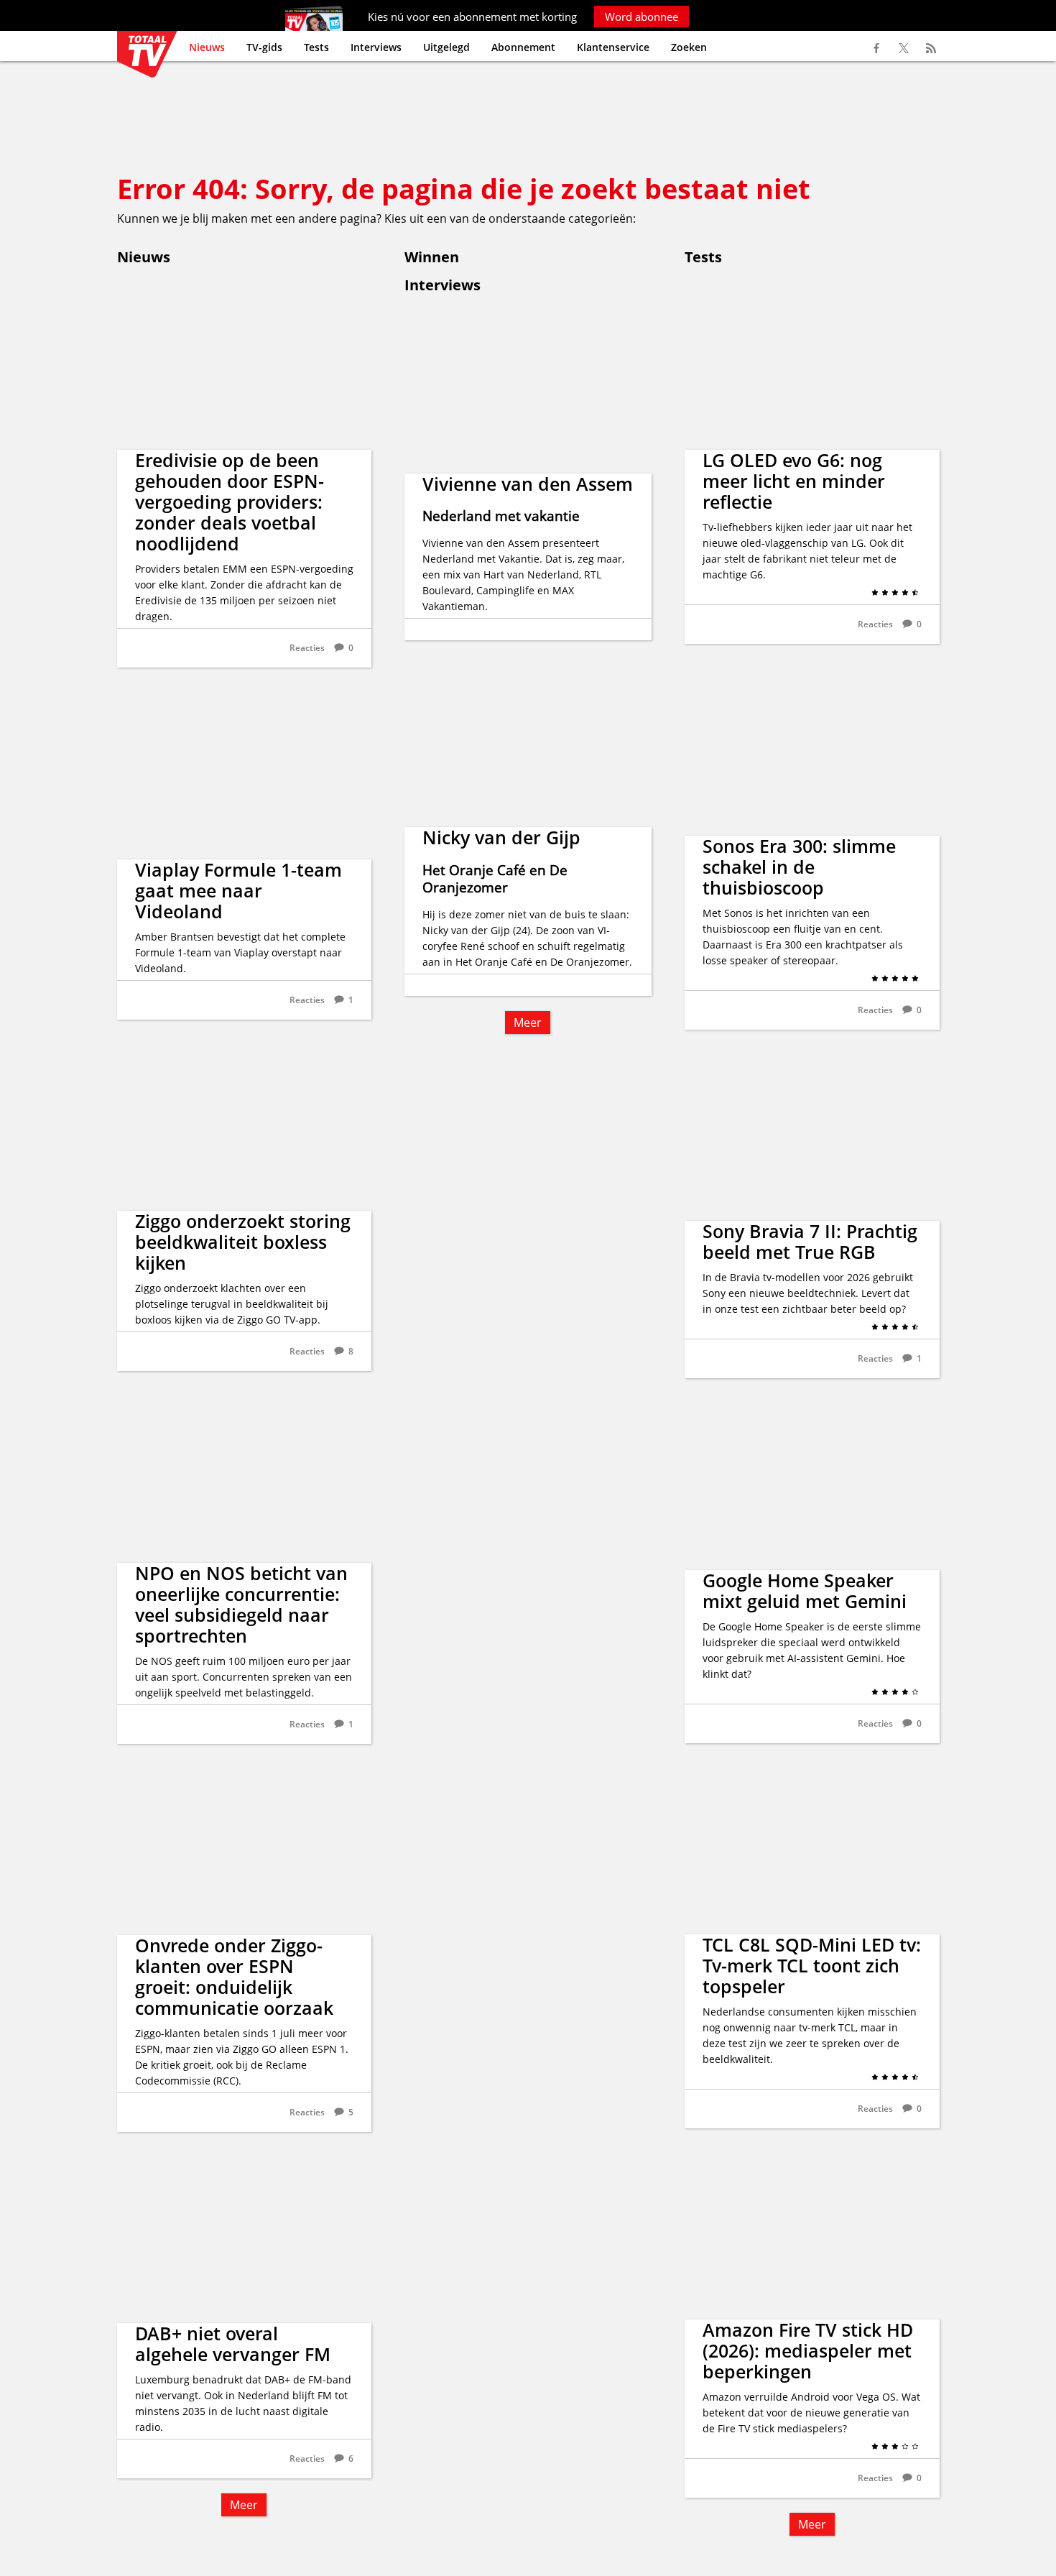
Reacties (307, 648)
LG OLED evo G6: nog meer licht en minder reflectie (794, 481)
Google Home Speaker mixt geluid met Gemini (805, 1591)
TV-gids (264, 47)
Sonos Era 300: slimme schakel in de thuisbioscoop (799, 867)
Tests (316, 47)
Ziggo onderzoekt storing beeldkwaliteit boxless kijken (243, 1242)
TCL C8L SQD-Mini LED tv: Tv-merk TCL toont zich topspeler (812, 1965)
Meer (244, 2505)
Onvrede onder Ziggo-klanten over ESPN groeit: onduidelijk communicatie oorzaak (234, 1976)
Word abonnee (642, 17)
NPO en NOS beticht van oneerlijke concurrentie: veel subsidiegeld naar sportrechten (241, 1604)
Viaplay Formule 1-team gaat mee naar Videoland (238, 890)
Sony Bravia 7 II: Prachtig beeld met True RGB (810, 1241)
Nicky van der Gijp (501, 837)
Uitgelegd (446, 47)
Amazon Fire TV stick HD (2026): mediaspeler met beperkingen (808, 2350)
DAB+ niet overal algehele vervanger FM (233, 2344)
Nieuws (207, 47)
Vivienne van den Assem (528, 484)
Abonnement (523, 47)
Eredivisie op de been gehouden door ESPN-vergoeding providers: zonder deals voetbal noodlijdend (230, 502)
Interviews (376, 47)
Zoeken (689, 47)
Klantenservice (613, 47)
